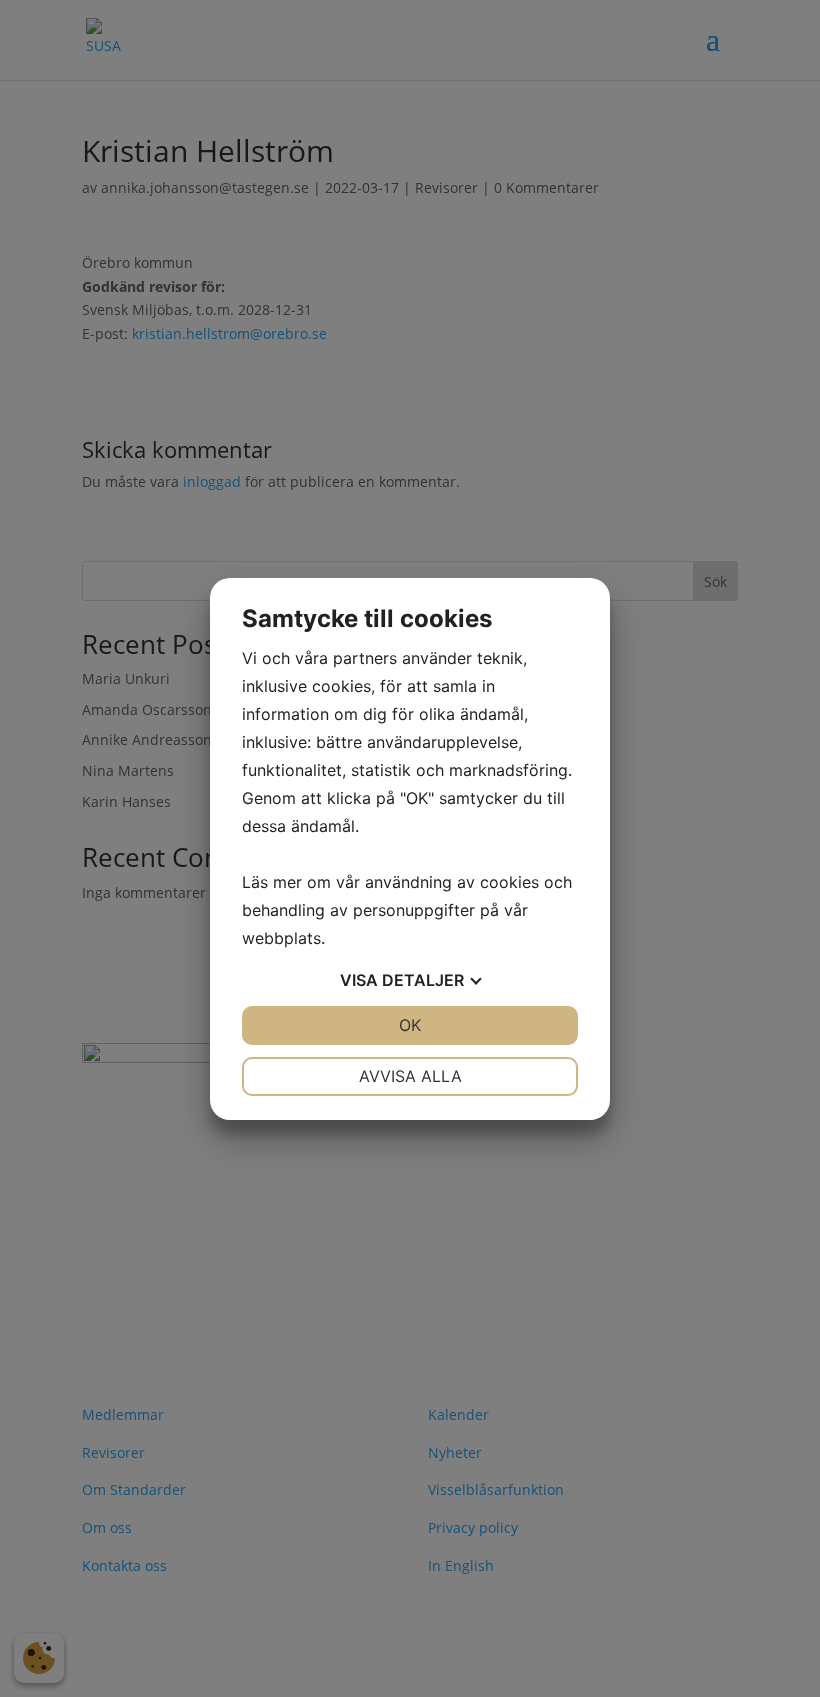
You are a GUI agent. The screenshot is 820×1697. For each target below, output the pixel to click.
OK (410, 1025)
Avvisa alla (410, 1076)
